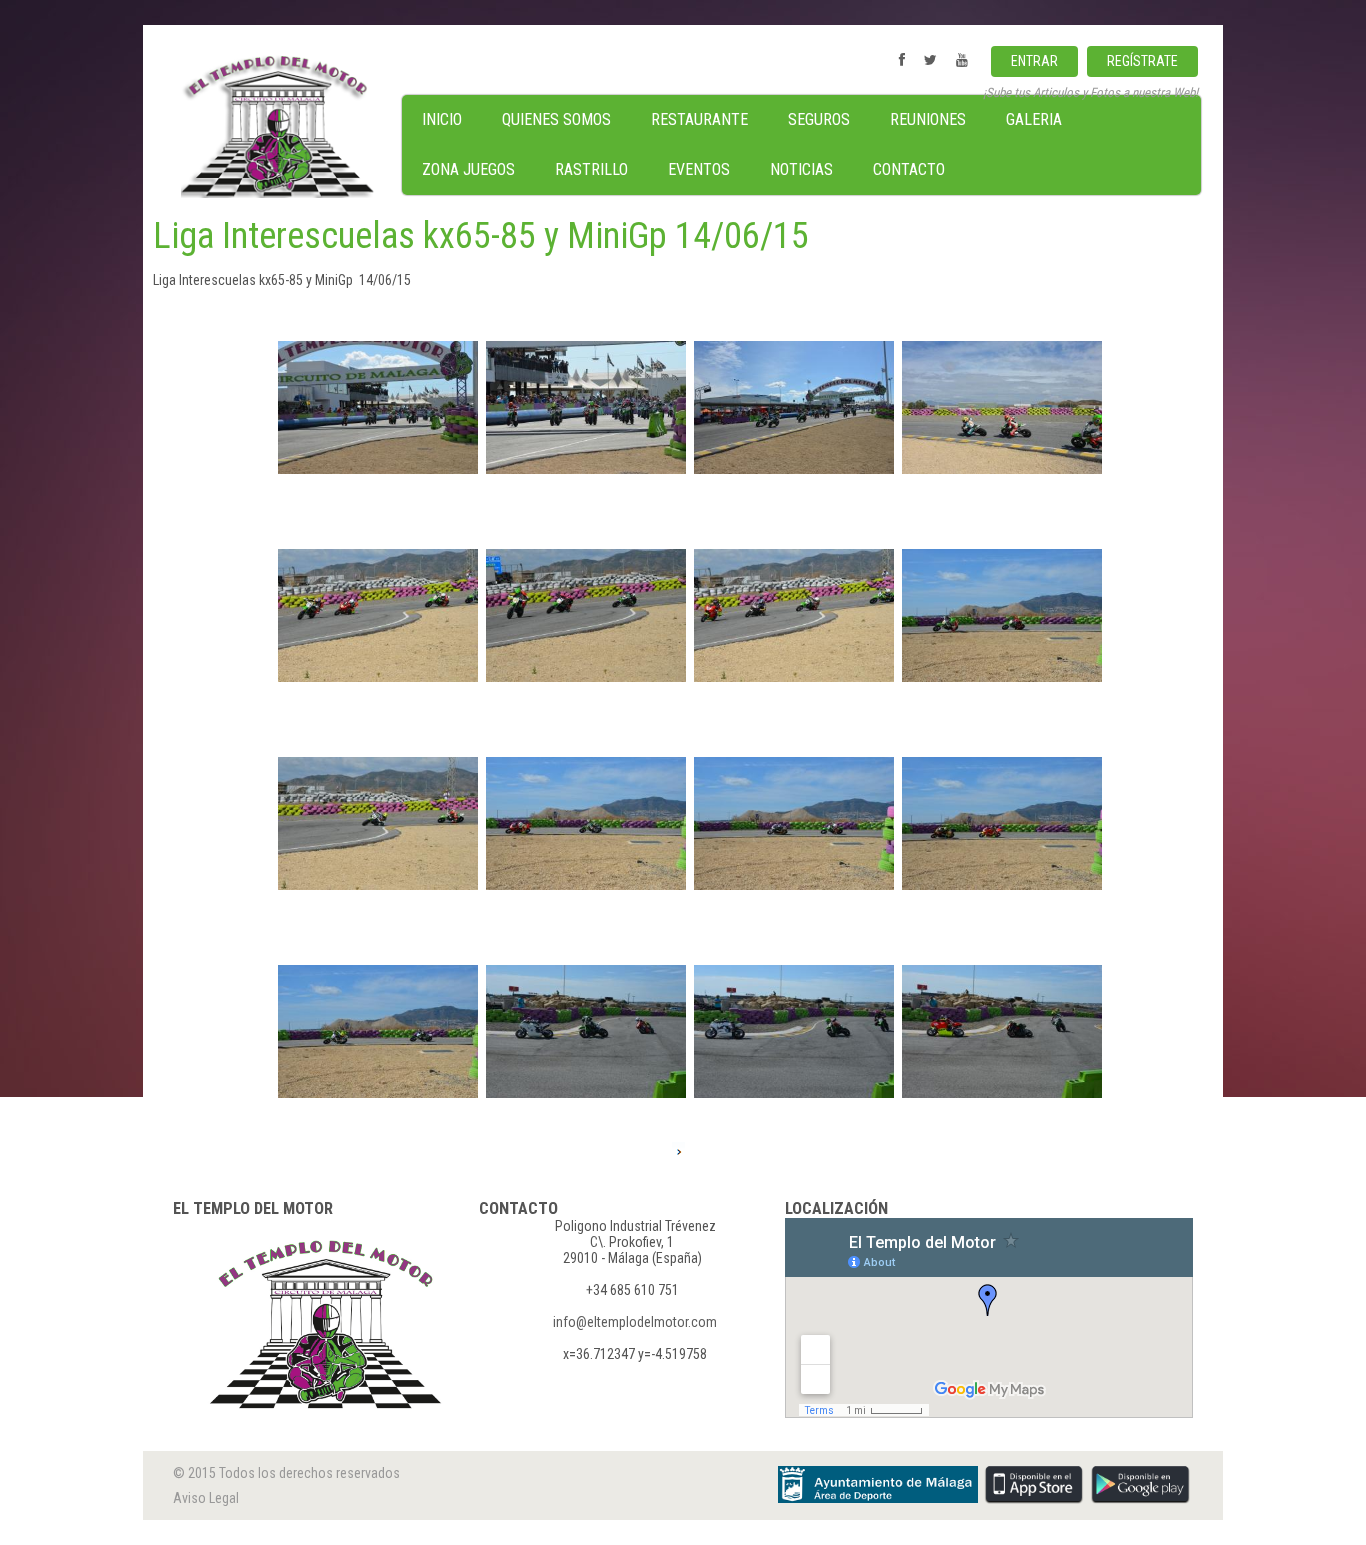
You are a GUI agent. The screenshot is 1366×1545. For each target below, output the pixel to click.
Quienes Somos (556, 119)
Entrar (1034, 61)
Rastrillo (591, 169)
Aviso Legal (206, 1498)
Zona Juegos (468, 169)
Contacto (909, 169)
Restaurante (699, 119)
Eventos (699, 169)
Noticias (801, 169)
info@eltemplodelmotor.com (635, 1322)
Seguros (819, 119)
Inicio (442, 119)
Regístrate (1142, 61)
